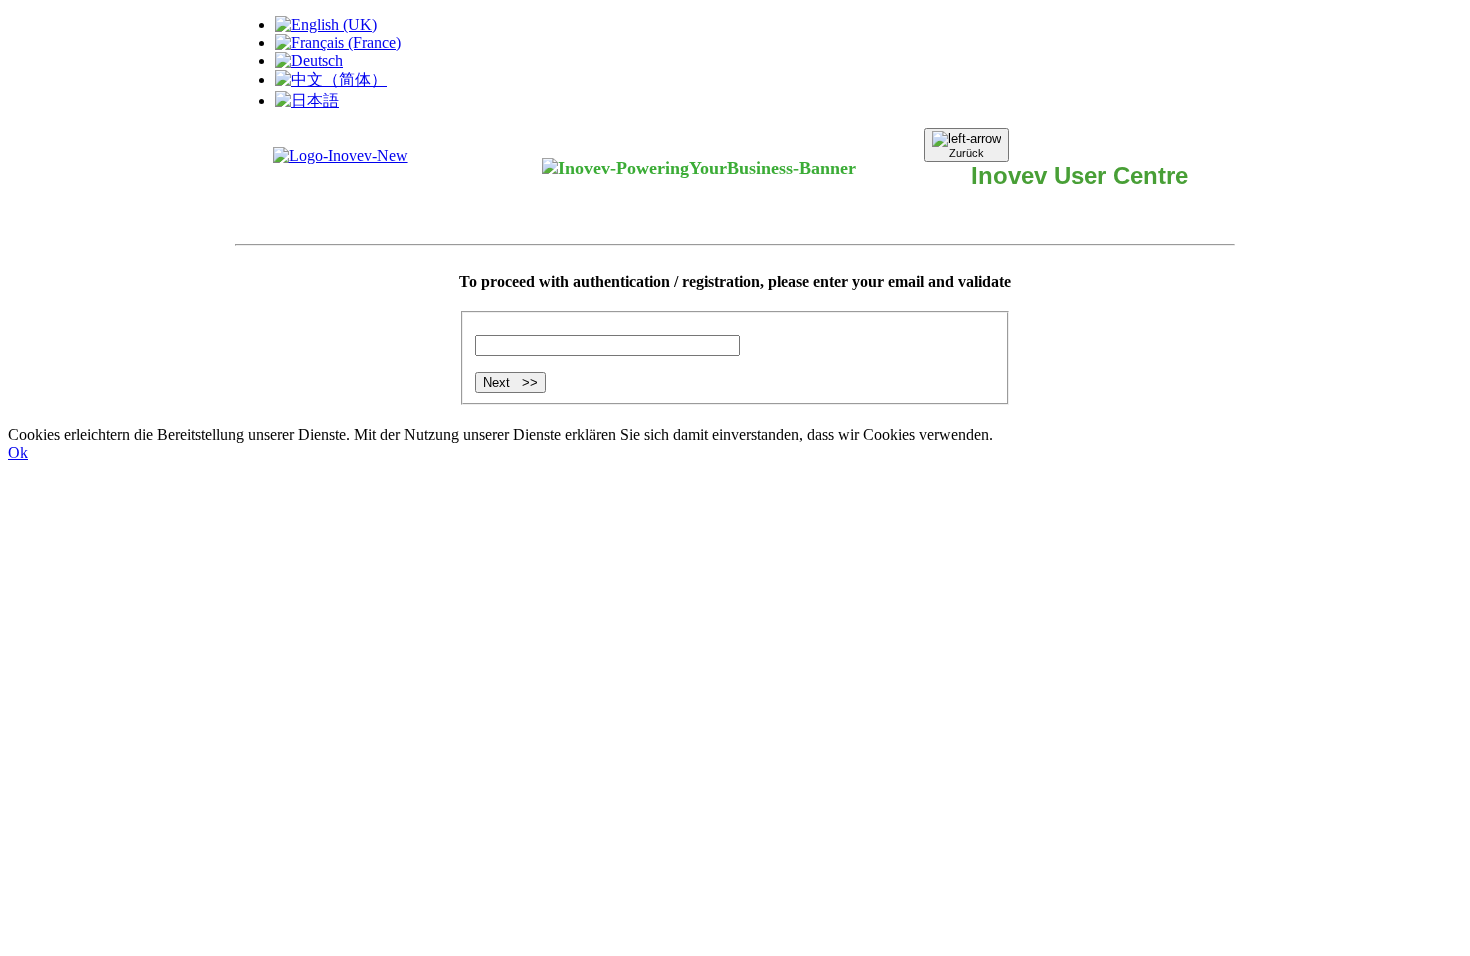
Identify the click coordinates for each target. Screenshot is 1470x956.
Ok (18, 452)
